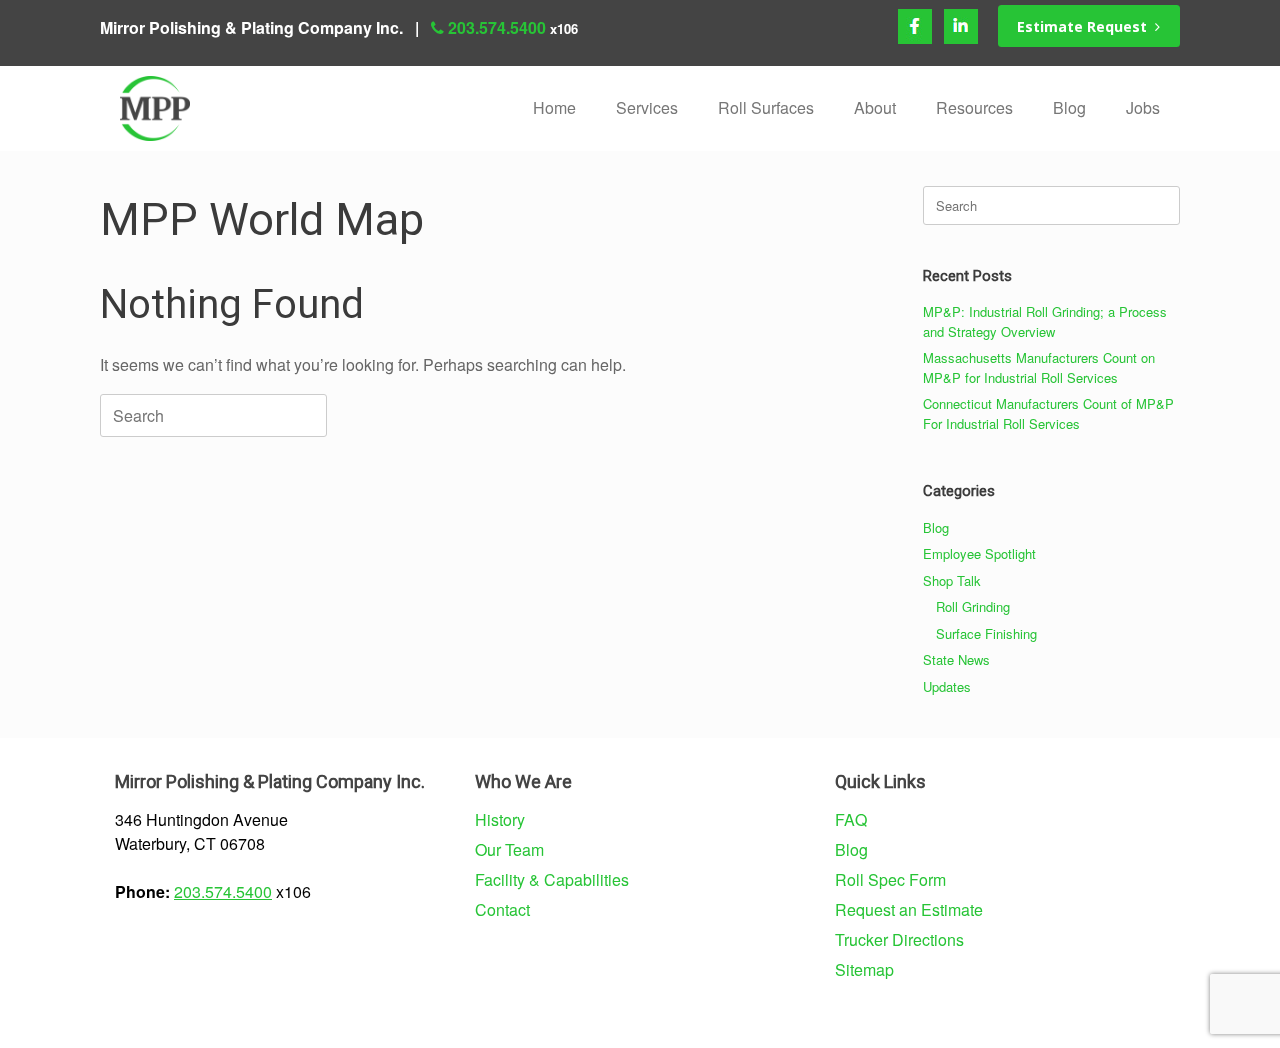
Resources (974, 107)
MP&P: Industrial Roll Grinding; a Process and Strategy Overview (1045, 321)
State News (956, 659)
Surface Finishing (986, 633)
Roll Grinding (973, 606)
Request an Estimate (909, 909)
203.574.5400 (497, 27)
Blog (1069, 107)
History (500, 819)
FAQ (851, 819)
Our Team (509, 849)
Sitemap (864, 969)
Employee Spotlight (979, 553)
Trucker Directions (899, 939)
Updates (947, 686)
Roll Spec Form (890, 879)
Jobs (1143, 107)
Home (554, 107)
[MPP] (155, 108)
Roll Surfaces (766, 107)
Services (647, 107)
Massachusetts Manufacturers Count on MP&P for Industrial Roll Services (1039, 367)
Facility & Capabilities (552, 879)
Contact (502, 909)
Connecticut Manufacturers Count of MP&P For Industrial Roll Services (1048, 413)
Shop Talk (952, 580)
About (875, 107)
